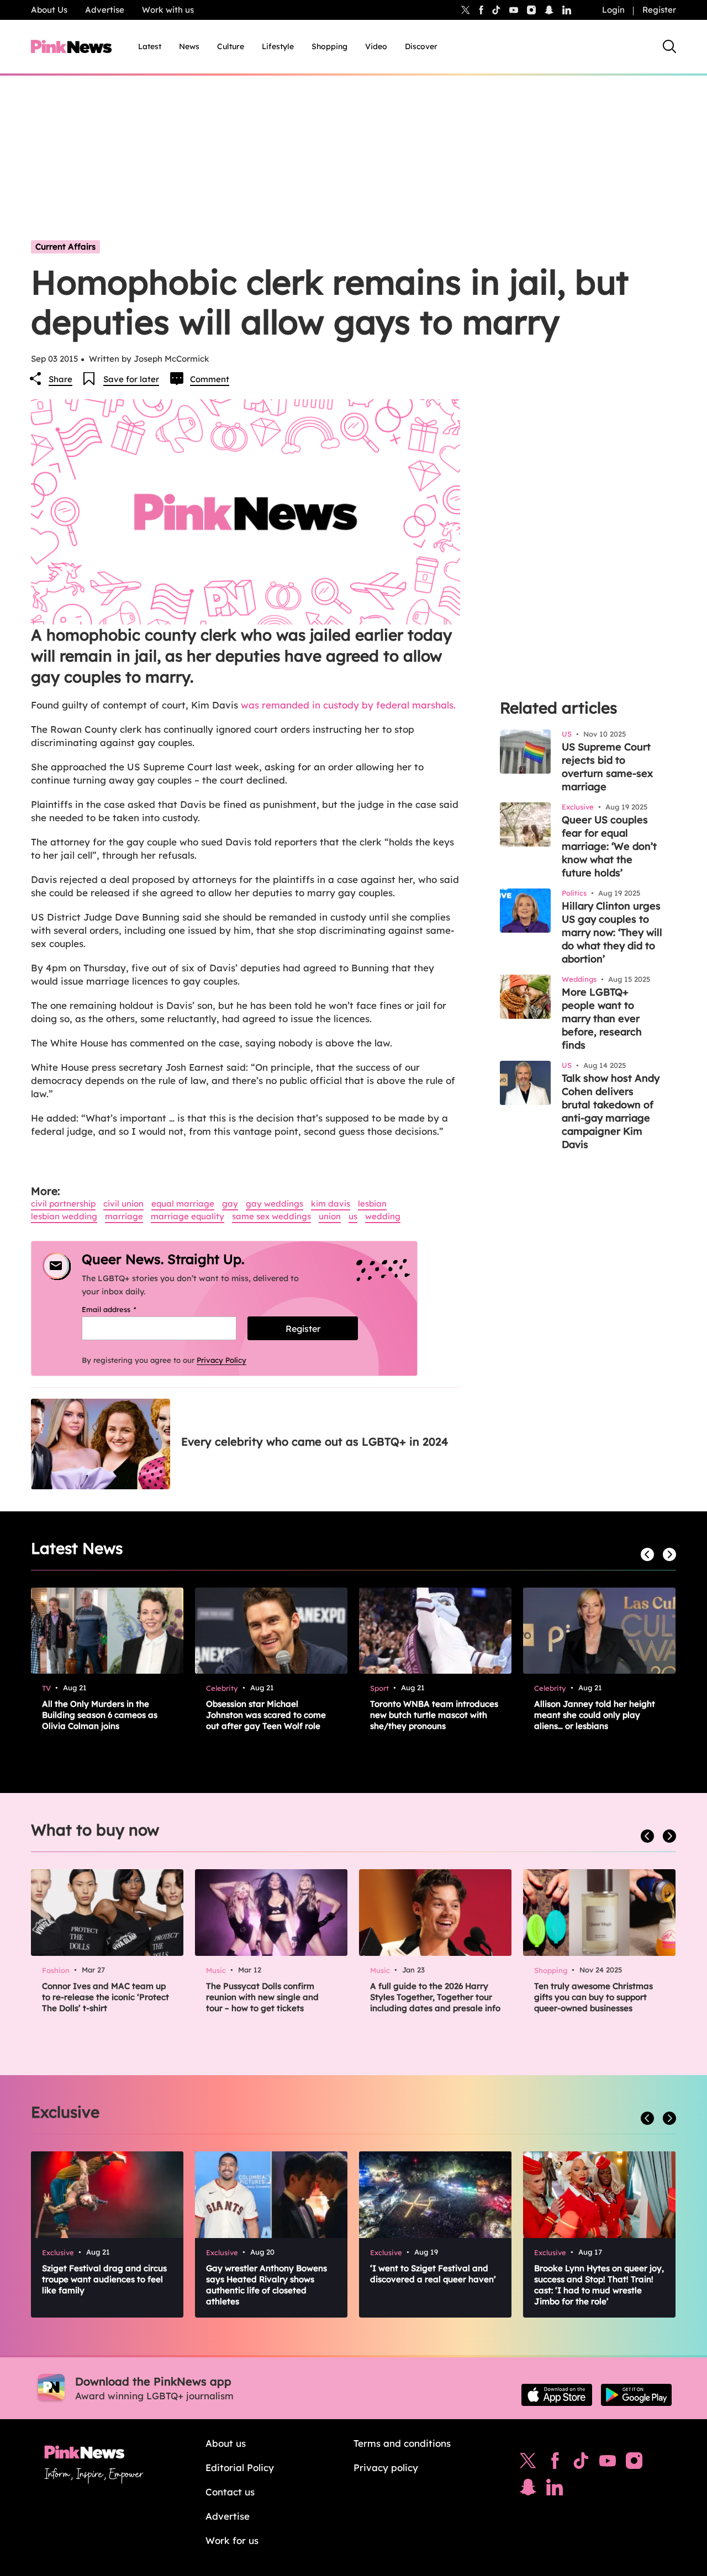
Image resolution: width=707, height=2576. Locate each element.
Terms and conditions (402, 2443)
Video (376, 46)
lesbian (372, 1204)
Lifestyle (278, 46)
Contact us (230, 2492)
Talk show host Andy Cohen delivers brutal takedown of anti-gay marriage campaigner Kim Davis (611, 1111)
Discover (421, 46)
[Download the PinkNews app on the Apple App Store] (557, 2395)
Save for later (131, 379)
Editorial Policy (240, 2467)
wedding (383, 1216)
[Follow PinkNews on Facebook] (555, 2463)
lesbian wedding (64, 1216)
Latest (150, 46)
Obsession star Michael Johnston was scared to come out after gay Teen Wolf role (266, 1715)
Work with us (168, 10)
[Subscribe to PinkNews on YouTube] (608, 2463)
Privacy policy (386, 2467)
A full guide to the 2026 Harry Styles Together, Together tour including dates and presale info (435, 1997)
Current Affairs (65, 247)
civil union (123, 1204)
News (189, 46)
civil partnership (63, 1204)
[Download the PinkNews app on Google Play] (636, 2395)
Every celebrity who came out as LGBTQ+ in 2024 (315, 1442)
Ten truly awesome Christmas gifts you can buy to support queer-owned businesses (593, 1997)
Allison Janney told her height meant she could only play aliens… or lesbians (595, 1715)
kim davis (331, 1204)
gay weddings (275, 1204)
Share (60, 379)
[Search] (669, 46)
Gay (230, 1204)
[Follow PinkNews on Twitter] (528, 2463)
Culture (231, 46)
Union (330, 1216)
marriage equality (188, 1216)
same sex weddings (271, 1216)
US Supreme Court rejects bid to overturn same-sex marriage (607, 767)
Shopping (329, 46)
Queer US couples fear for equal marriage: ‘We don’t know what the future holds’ (609, 846)
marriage (124, 1216)
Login (613, 10)
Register (659, 10)
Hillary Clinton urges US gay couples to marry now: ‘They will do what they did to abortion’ (612, 932)
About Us (49, 10)
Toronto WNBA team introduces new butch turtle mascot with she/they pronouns (434, 1715)
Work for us (232, 2540)
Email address (123, 1309)
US (353, 1216)
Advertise (105, 10)
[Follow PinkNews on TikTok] (581, 2463)
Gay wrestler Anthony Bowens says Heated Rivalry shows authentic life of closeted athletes (267, 2285)
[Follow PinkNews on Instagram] (634, 2463)
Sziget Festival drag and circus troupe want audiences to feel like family (104, 2279)
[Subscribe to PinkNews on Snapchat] (528, 2490)
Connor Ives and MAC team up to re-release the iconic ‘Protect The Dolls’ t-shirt (105, 1997)
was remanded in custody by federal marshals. (348, 705)
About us (226, 2443)
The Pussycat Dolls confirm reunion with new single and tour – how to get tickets (262, 1997)
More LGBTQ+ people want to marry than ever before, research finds (602, 1019)
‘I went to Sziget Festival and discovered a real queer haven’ (433, 2274)
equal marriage (183, 1204)
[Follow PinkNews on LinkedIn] (567, 10)
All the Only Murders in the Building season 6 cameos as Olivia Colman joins (100, 1715)
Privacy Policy (221, 1360)
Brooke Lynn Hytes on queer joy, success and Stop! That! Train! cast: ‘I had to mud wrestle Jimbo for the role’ (599, 2285)
